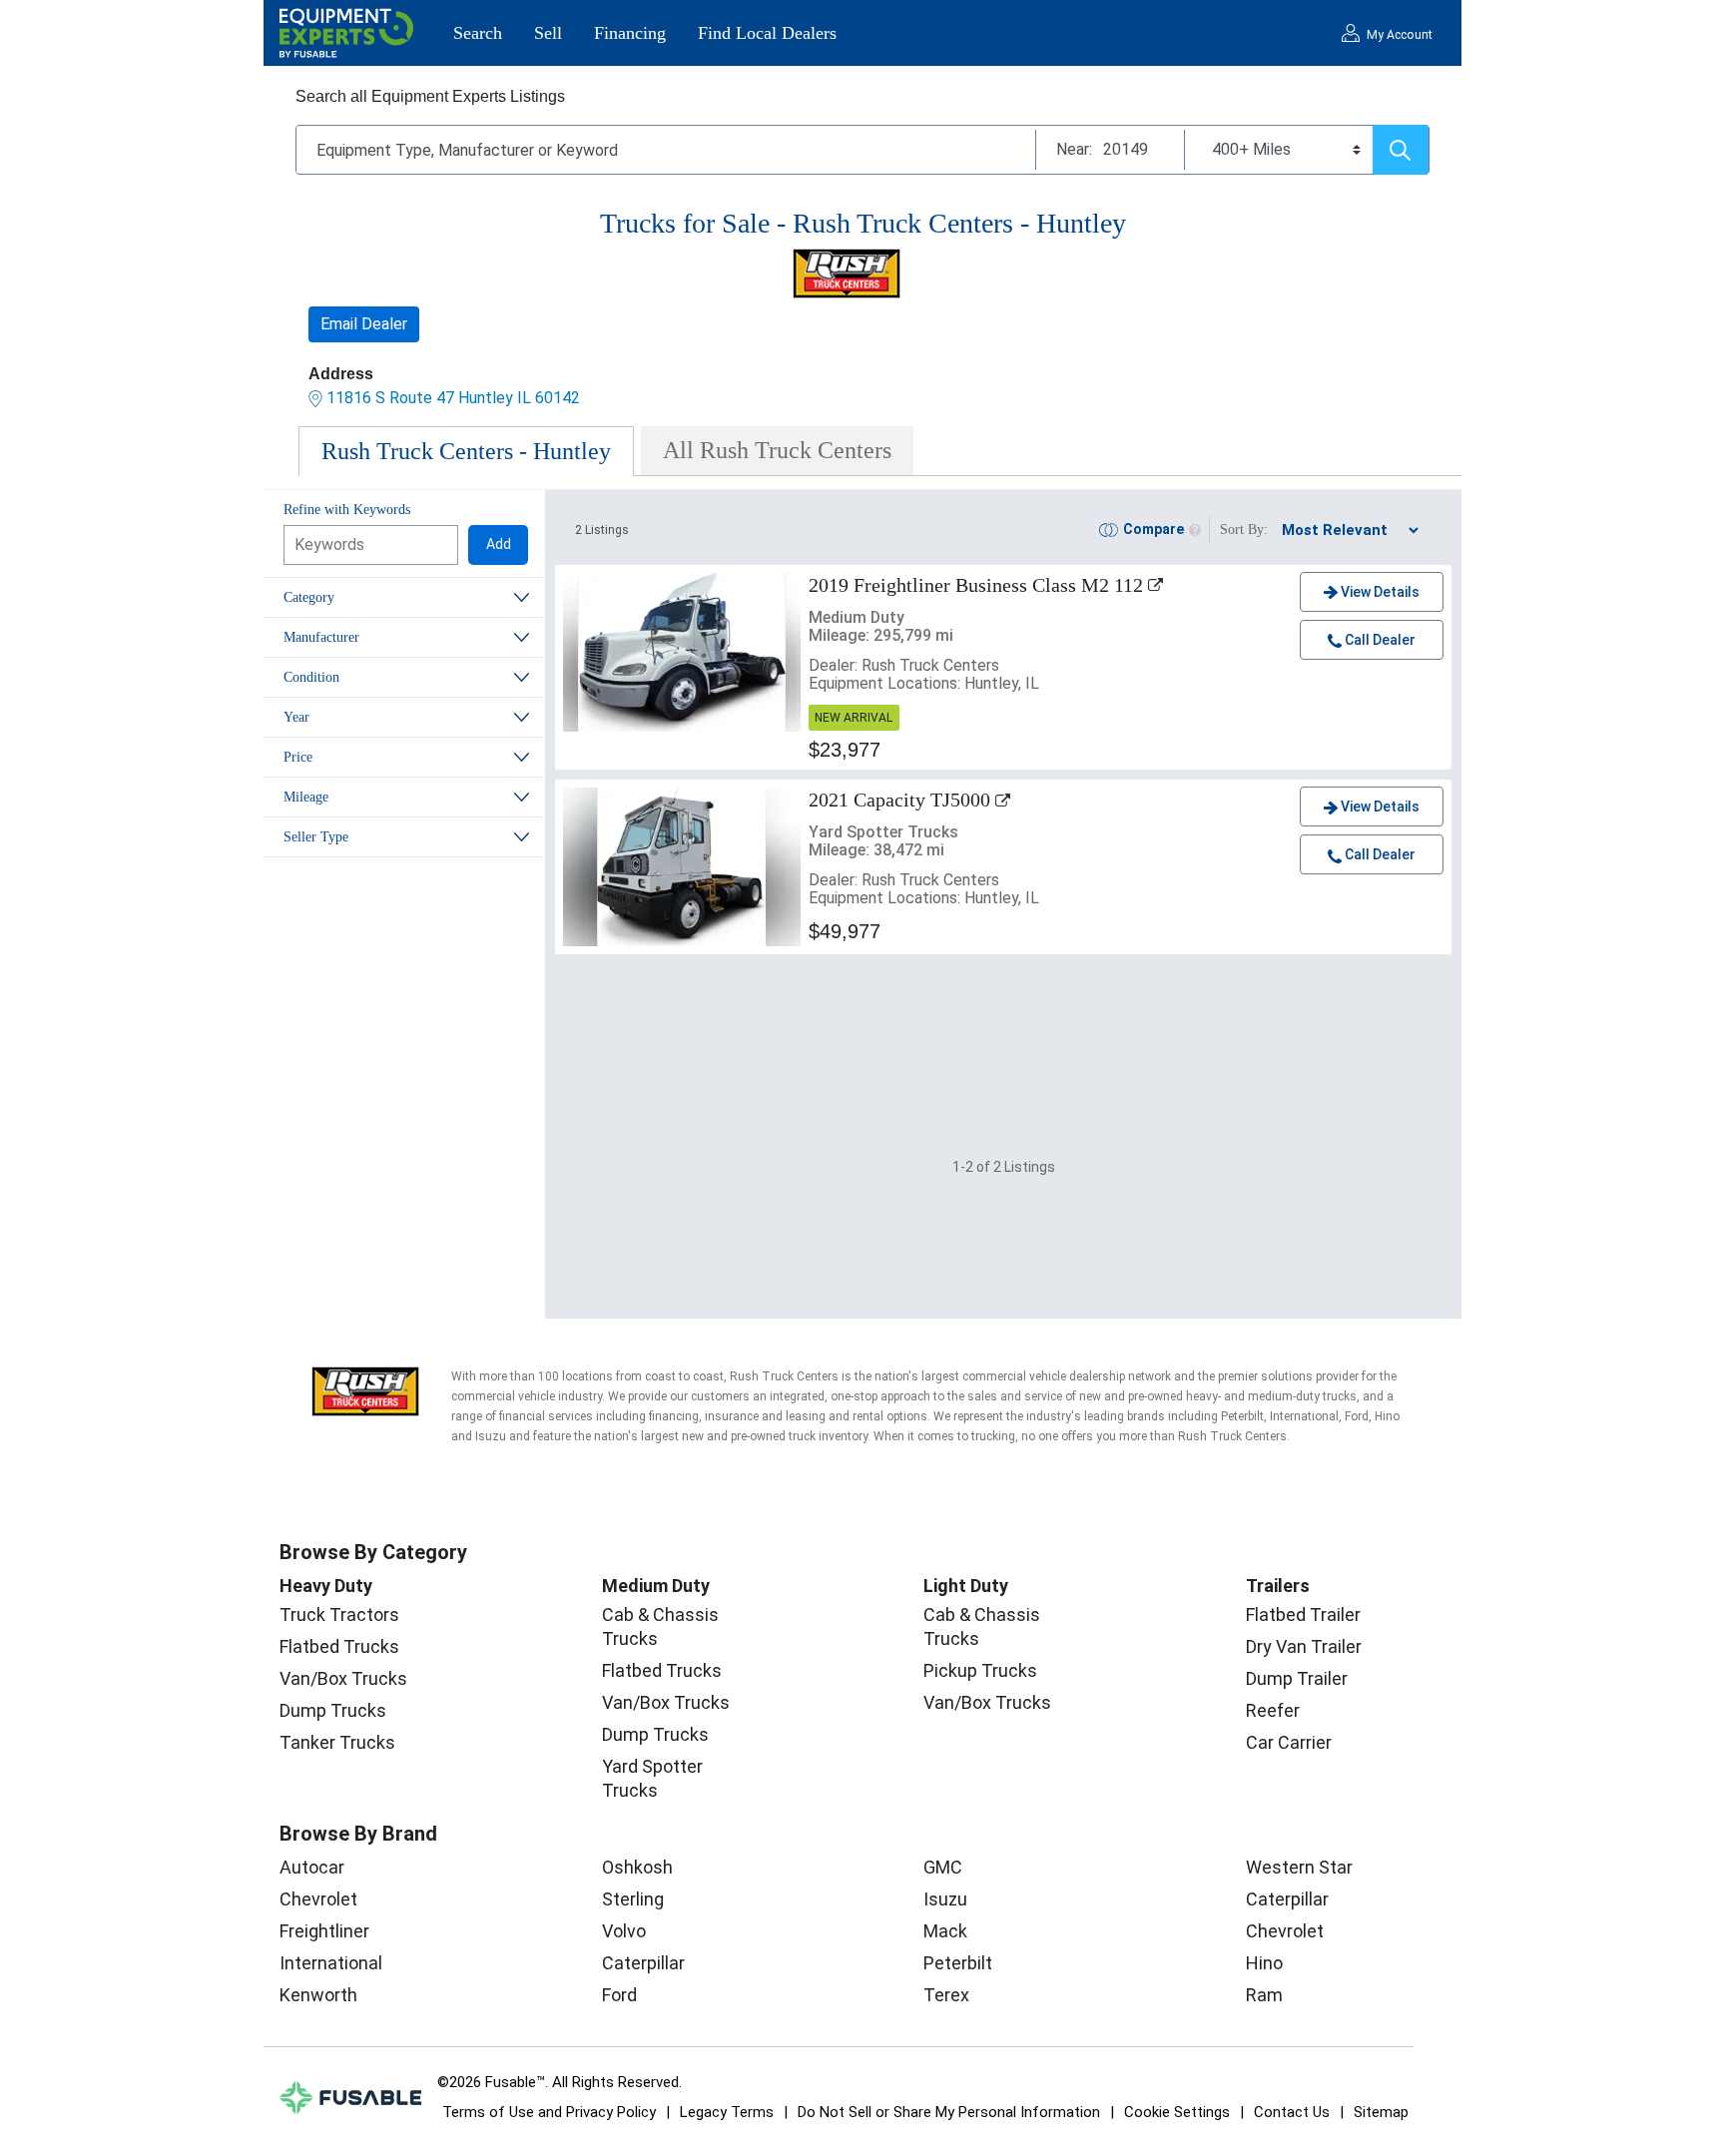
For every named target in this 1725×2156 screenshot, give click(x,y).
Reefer (1273, 1710)
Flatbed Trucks (339, 1646)
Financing (630, 33)
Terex (946, 1995)
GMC (943, 1867)
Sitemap (1381, 2112)
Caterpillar (643, 1963)
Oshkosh (637, 1867)
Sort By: (1244, 530)
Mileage (306, 797)
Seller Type (316, 837)
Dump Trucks (333, 1710)
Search (478, 33)
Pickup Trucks (980, 1670)
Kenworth (318, 1995)
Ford (619, 1995)
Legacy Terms (727, 2112)
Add (499, 544)
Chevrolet (318, 1899)
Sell (548, 33)
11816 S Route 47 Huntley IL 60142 (453, 398)
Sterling (633, 1899)
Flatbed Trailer (1303, 1615)
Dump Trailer (1297, 1678)
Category (309, 597)
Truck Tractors (339, 1615)
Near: (1074, 149)
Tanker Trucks (337, 1742)
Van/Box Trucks (343, 1678)
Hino (1264, 1963)
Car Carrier (1289, 1742)
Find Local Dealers (767, 33)
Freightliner (324, 1931)
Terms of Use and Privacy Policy (549, 2112)
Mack (945, 1931)
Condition (311, 677)
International (331, 1963)
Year (296, 717)
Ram (1264, 1995)
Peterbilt (958, 1963)
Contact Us (1292, 2112)
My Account (1400, 35)
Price (298, 757)
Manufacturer (321, 637)
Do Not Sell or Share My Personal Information (949, 2112)
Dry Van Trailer (1304, 1646)
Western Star (1299, 1867)
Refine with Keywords (347, 510)
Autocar (312, 1867)
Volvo (624, 1931)
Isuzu (945, 1899)
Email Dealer (364, 324)
